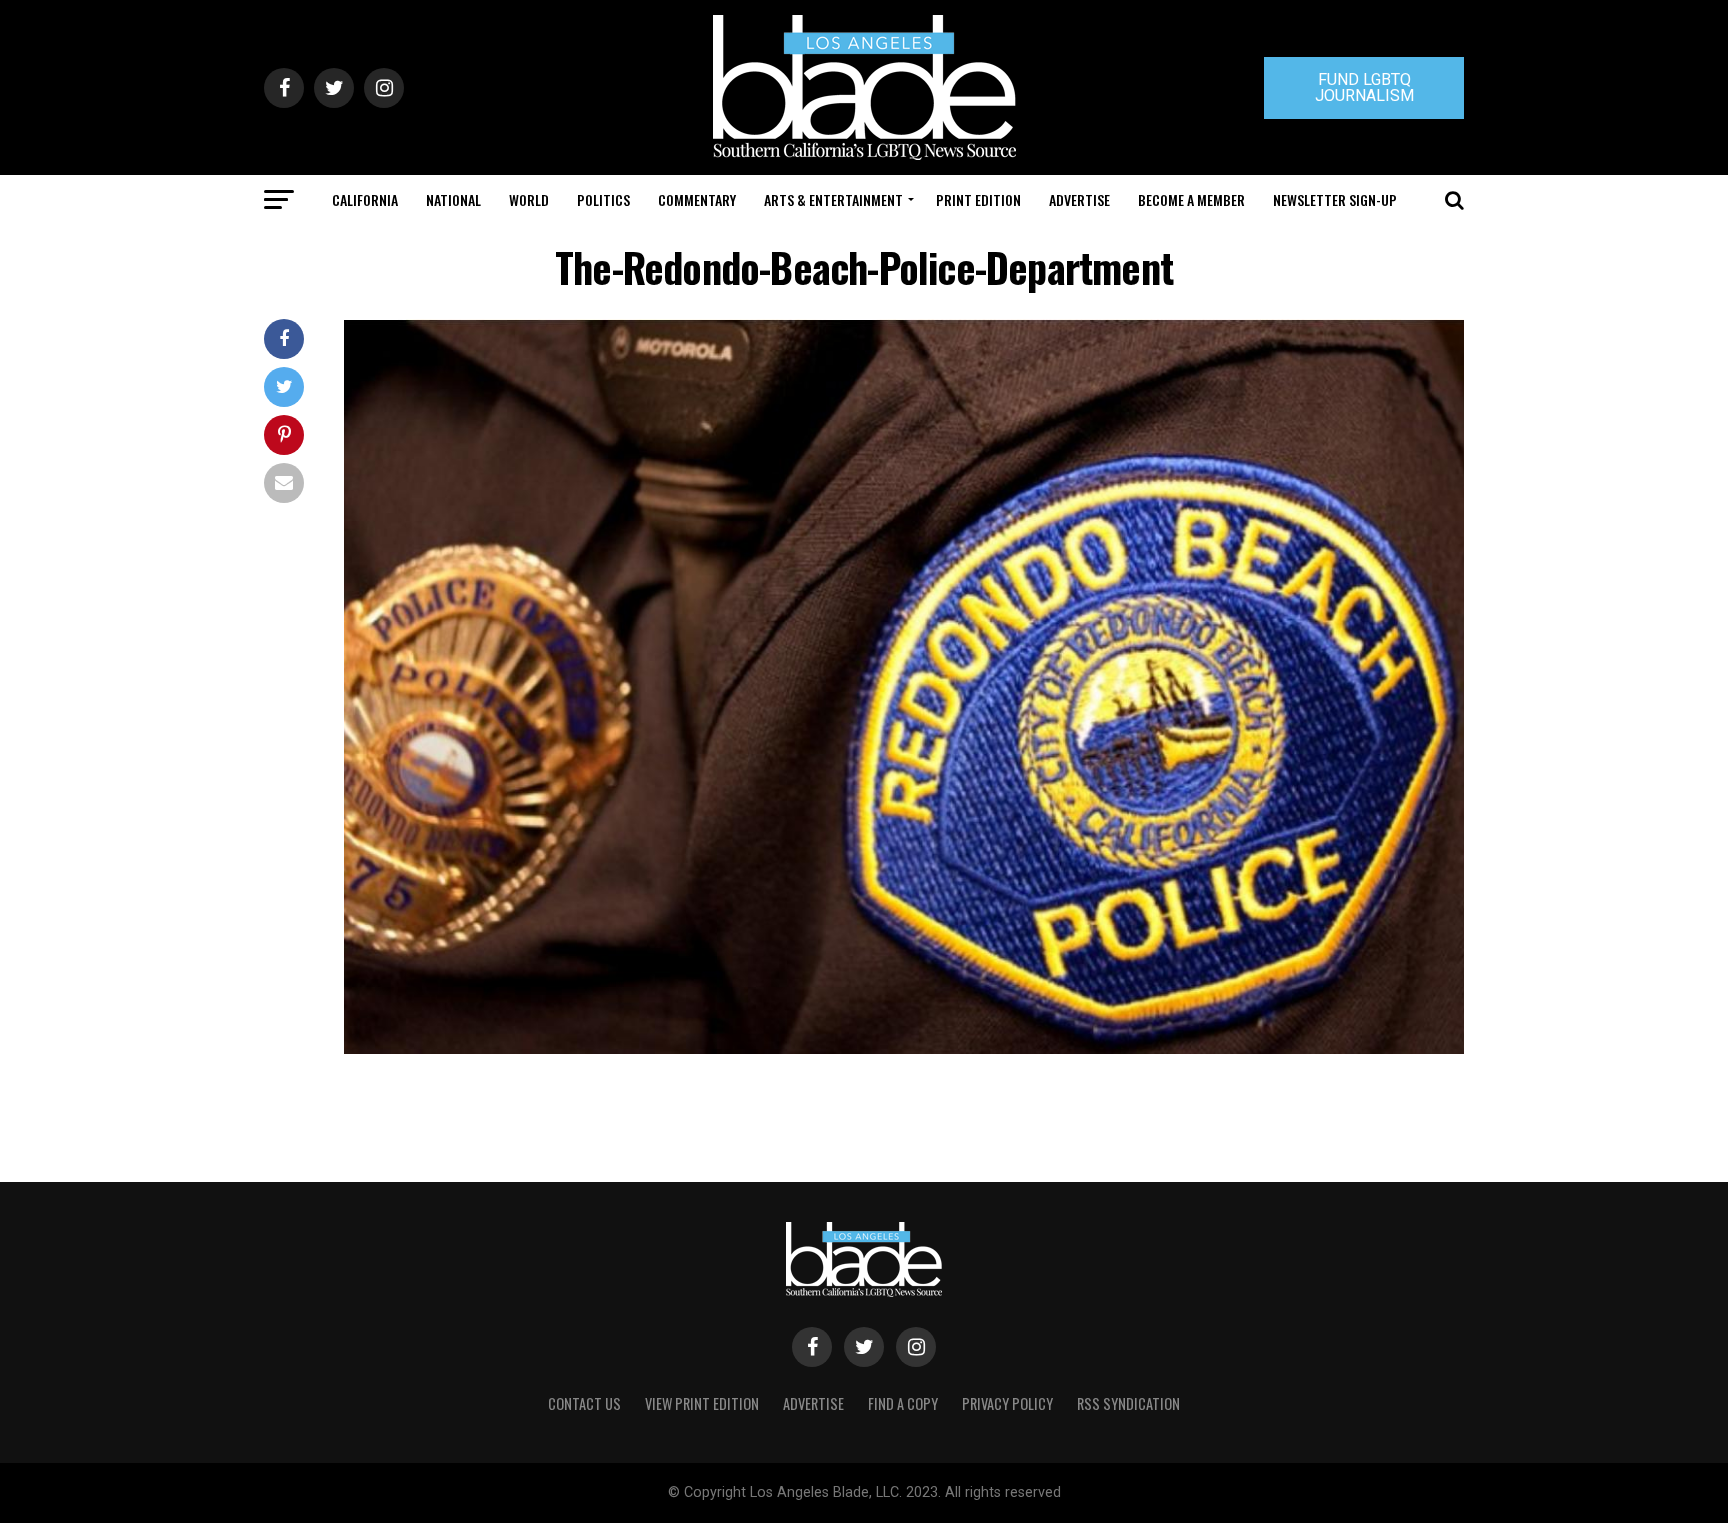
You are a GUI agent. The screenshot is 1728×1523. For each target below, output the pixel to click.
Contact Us (584, 1403)
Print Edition (978, 199)
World (529, 199)
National (453, 199)
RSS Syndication (1128, 1403)
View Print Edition (702, 1403)
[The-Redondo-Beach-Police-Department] (904, 1048)
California (365, 199)
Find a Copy (903, 1403)
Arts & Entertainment (833, 199)
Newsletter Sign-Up (1335, 199)
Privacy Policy (1007, 1403)
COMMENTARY (697, 199)
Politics (603, 199)
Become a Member (1191, 199)
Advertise (1079, 199)
